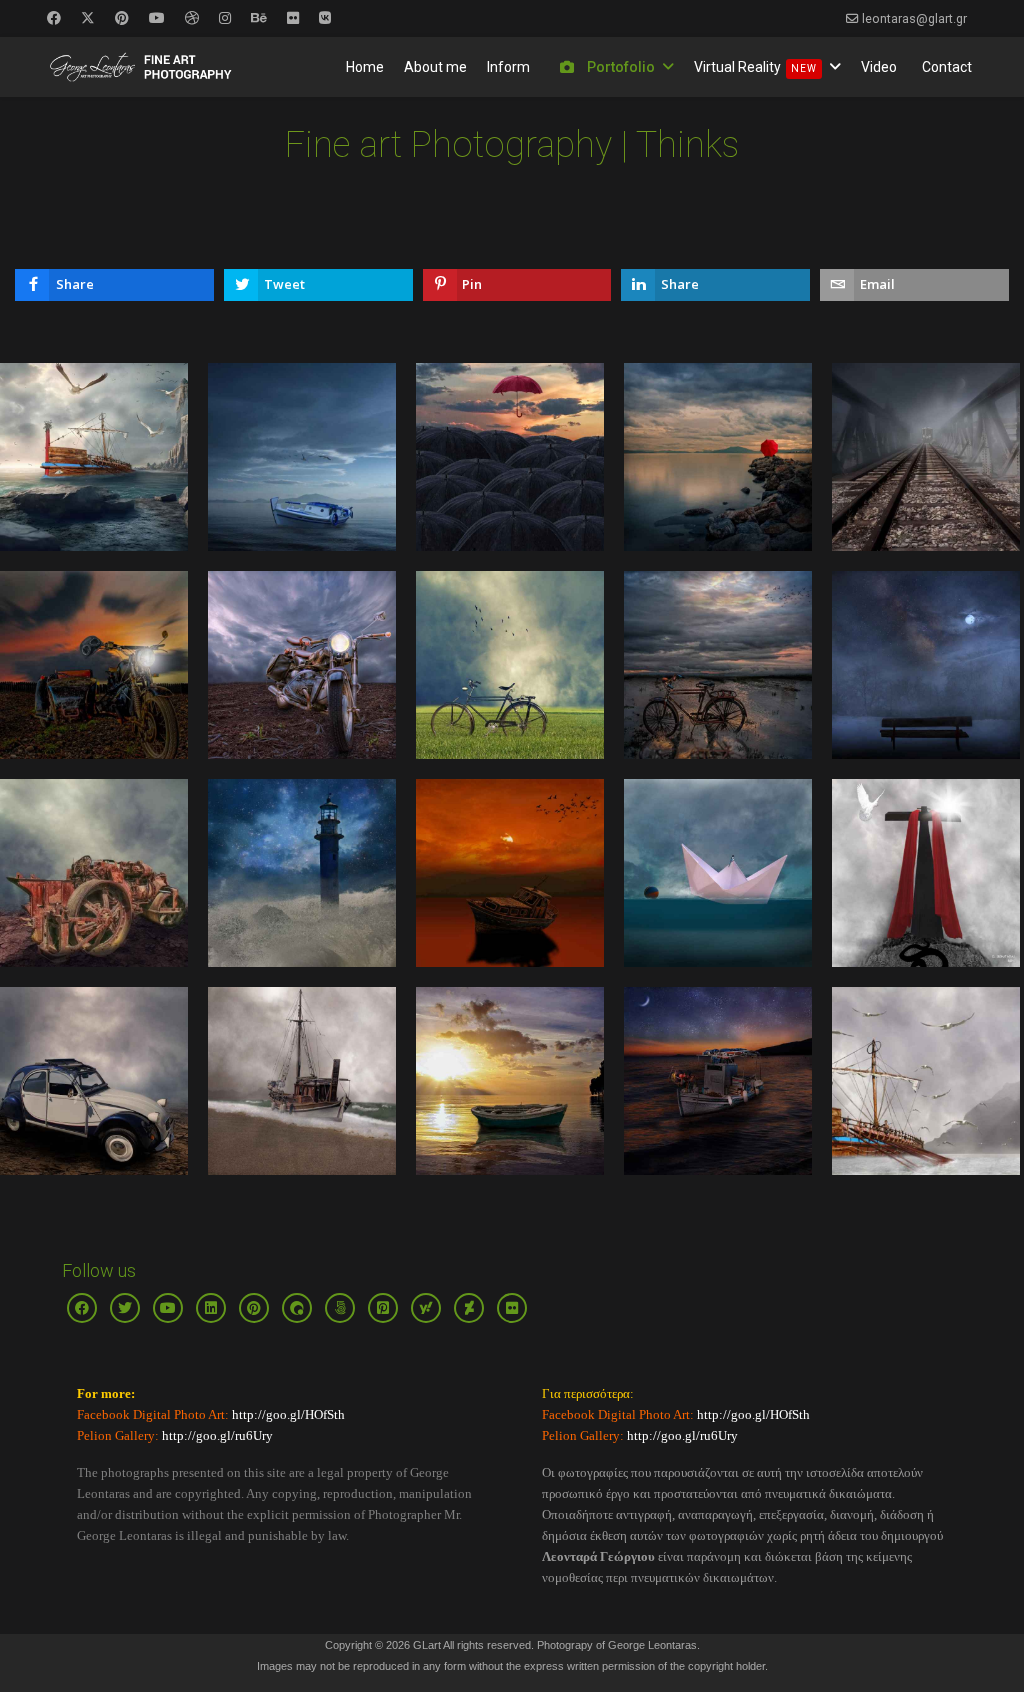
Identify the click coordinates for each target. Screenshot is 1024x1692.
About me (435, 67)
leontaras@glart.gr (914, 18)
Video (879, 67)
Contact (947, 67)
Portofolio (619, 67)
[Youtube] (157, 18)
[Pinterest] (122, 18)
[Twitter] (88, 18)
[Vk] (325, 18)
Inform (508, 67)
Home (365, 67)
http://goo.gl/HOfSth (287, 1414)
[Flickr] (293, 18)
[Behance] (259, 18)
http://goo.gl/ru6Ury (217, 1435)
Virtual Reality (755, 67)
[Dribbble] (192, 18)
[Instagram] (225, 18)
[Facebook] (54, 18)
